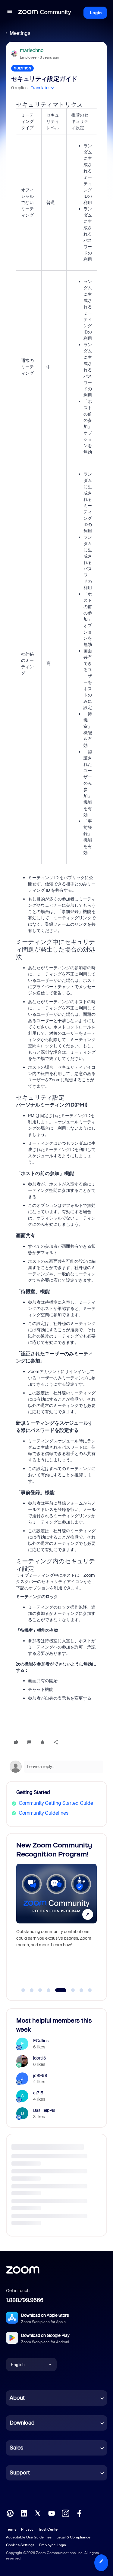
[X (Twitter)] (38, 2513)
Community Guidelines (44, 1813)
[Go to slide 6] (69, 1990)
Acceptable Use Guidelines (29, 2537)
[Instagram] (65, 2513)
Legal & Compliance (73, 2537)
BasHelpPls (44, 2110)
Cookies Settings (20, 2545)
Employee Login (53, 2545)
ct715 (38, 2093)
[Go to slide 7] (81, 1990)
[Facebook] (79, 2513)
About (17, 2398)
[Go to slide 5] (57, 1990)
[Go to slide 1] (23, 1990)
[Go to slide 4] (49, 1990)
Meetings (20, 33)
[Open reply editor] (56, 1767)
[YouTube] (52, 2513)
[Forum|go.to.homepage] (45, 13)
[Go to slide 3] (40, 1990)
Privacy (27, 2529)
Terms (11, 2529)
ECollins (41, 2041)
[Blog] (10, 2513)
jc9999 (40, 2075)
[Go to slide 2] (32, 1990)
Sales (16, 2448)
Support (20, 2473)
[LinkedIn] (24, 2513)
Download (22, 2423)
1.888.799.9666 (25, 2300)
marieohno (32, 50)
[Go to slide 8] (90, 1990)
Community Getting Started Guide (56, 1803)
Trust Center (49, 2529)
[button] (10, 12)
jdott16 (40, 2058)
